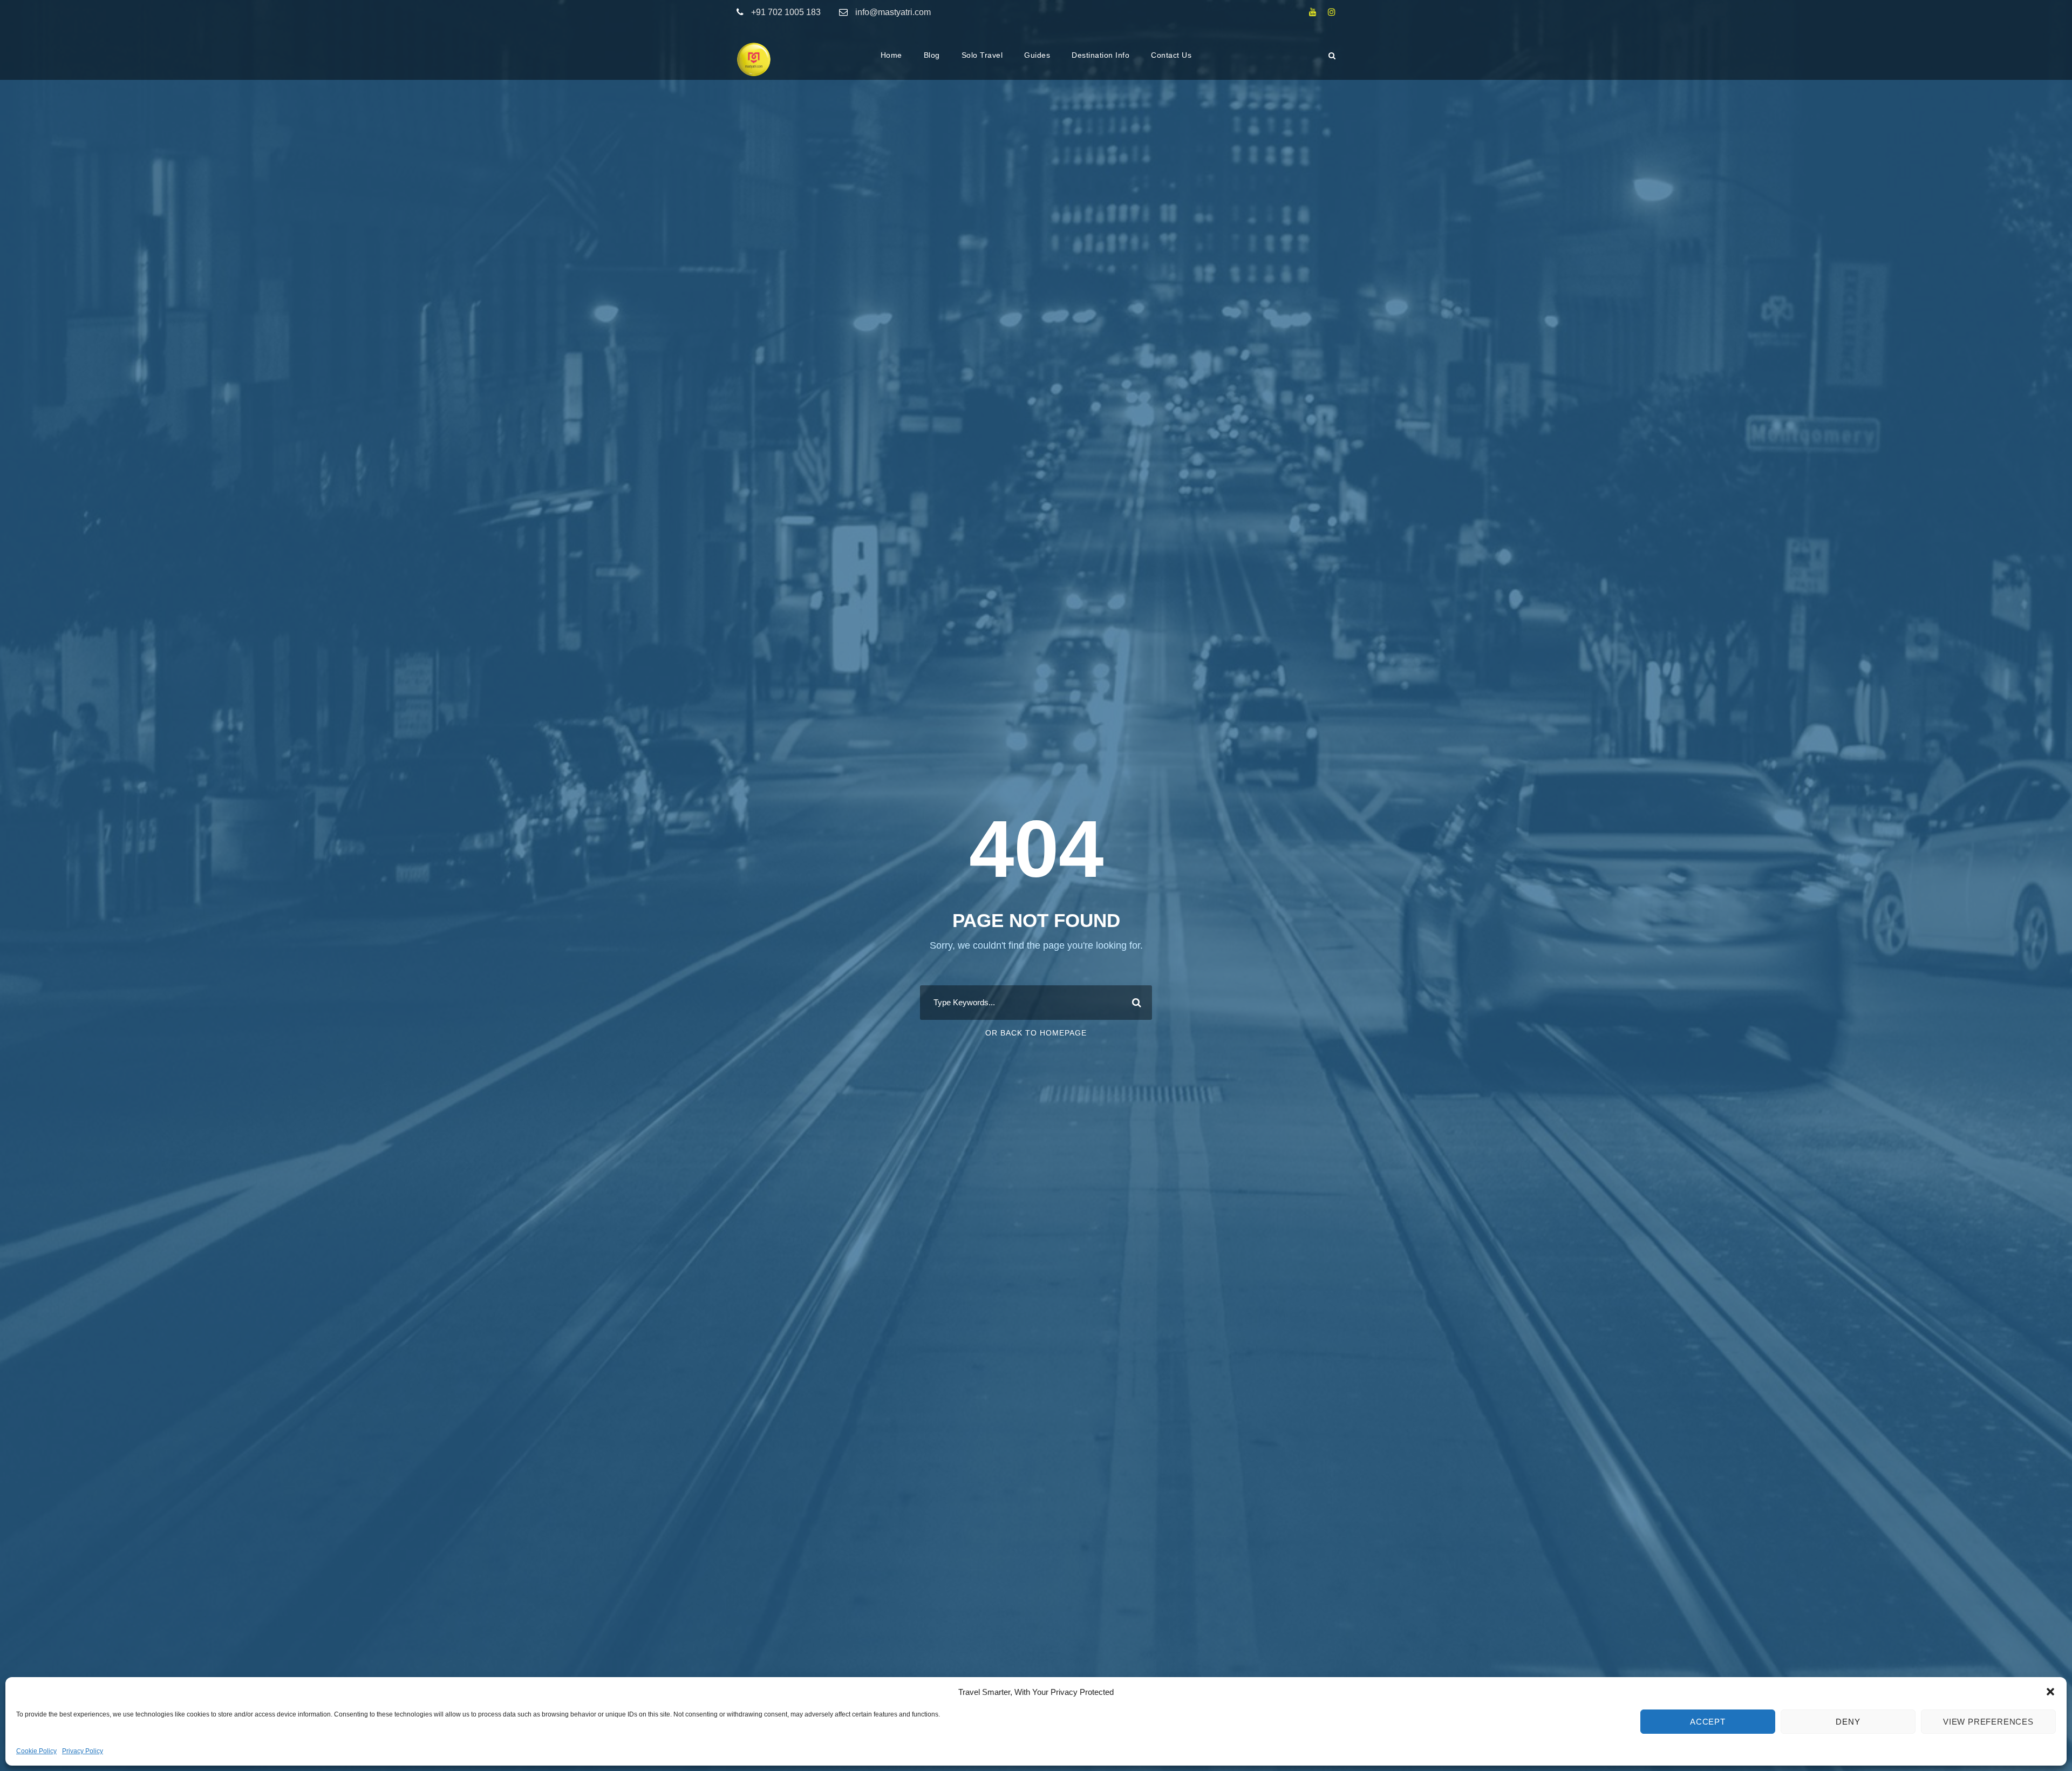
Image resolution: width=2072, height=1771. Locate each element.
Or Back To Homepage (1036, 1033)
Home (891, 55)
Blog (932, 55)
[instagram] (1332, 12)
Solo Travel (982, 55)
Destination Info (1100, 55)
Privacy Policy (83, 1751)
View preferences (1988, 1722)
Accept (1708, 1722)
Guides (1037, 55)
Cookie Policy (36, 1751)
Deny (1848, 1722)
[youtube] (1313, 12)
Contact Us (1171, 55)
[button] (2050, 1692)
